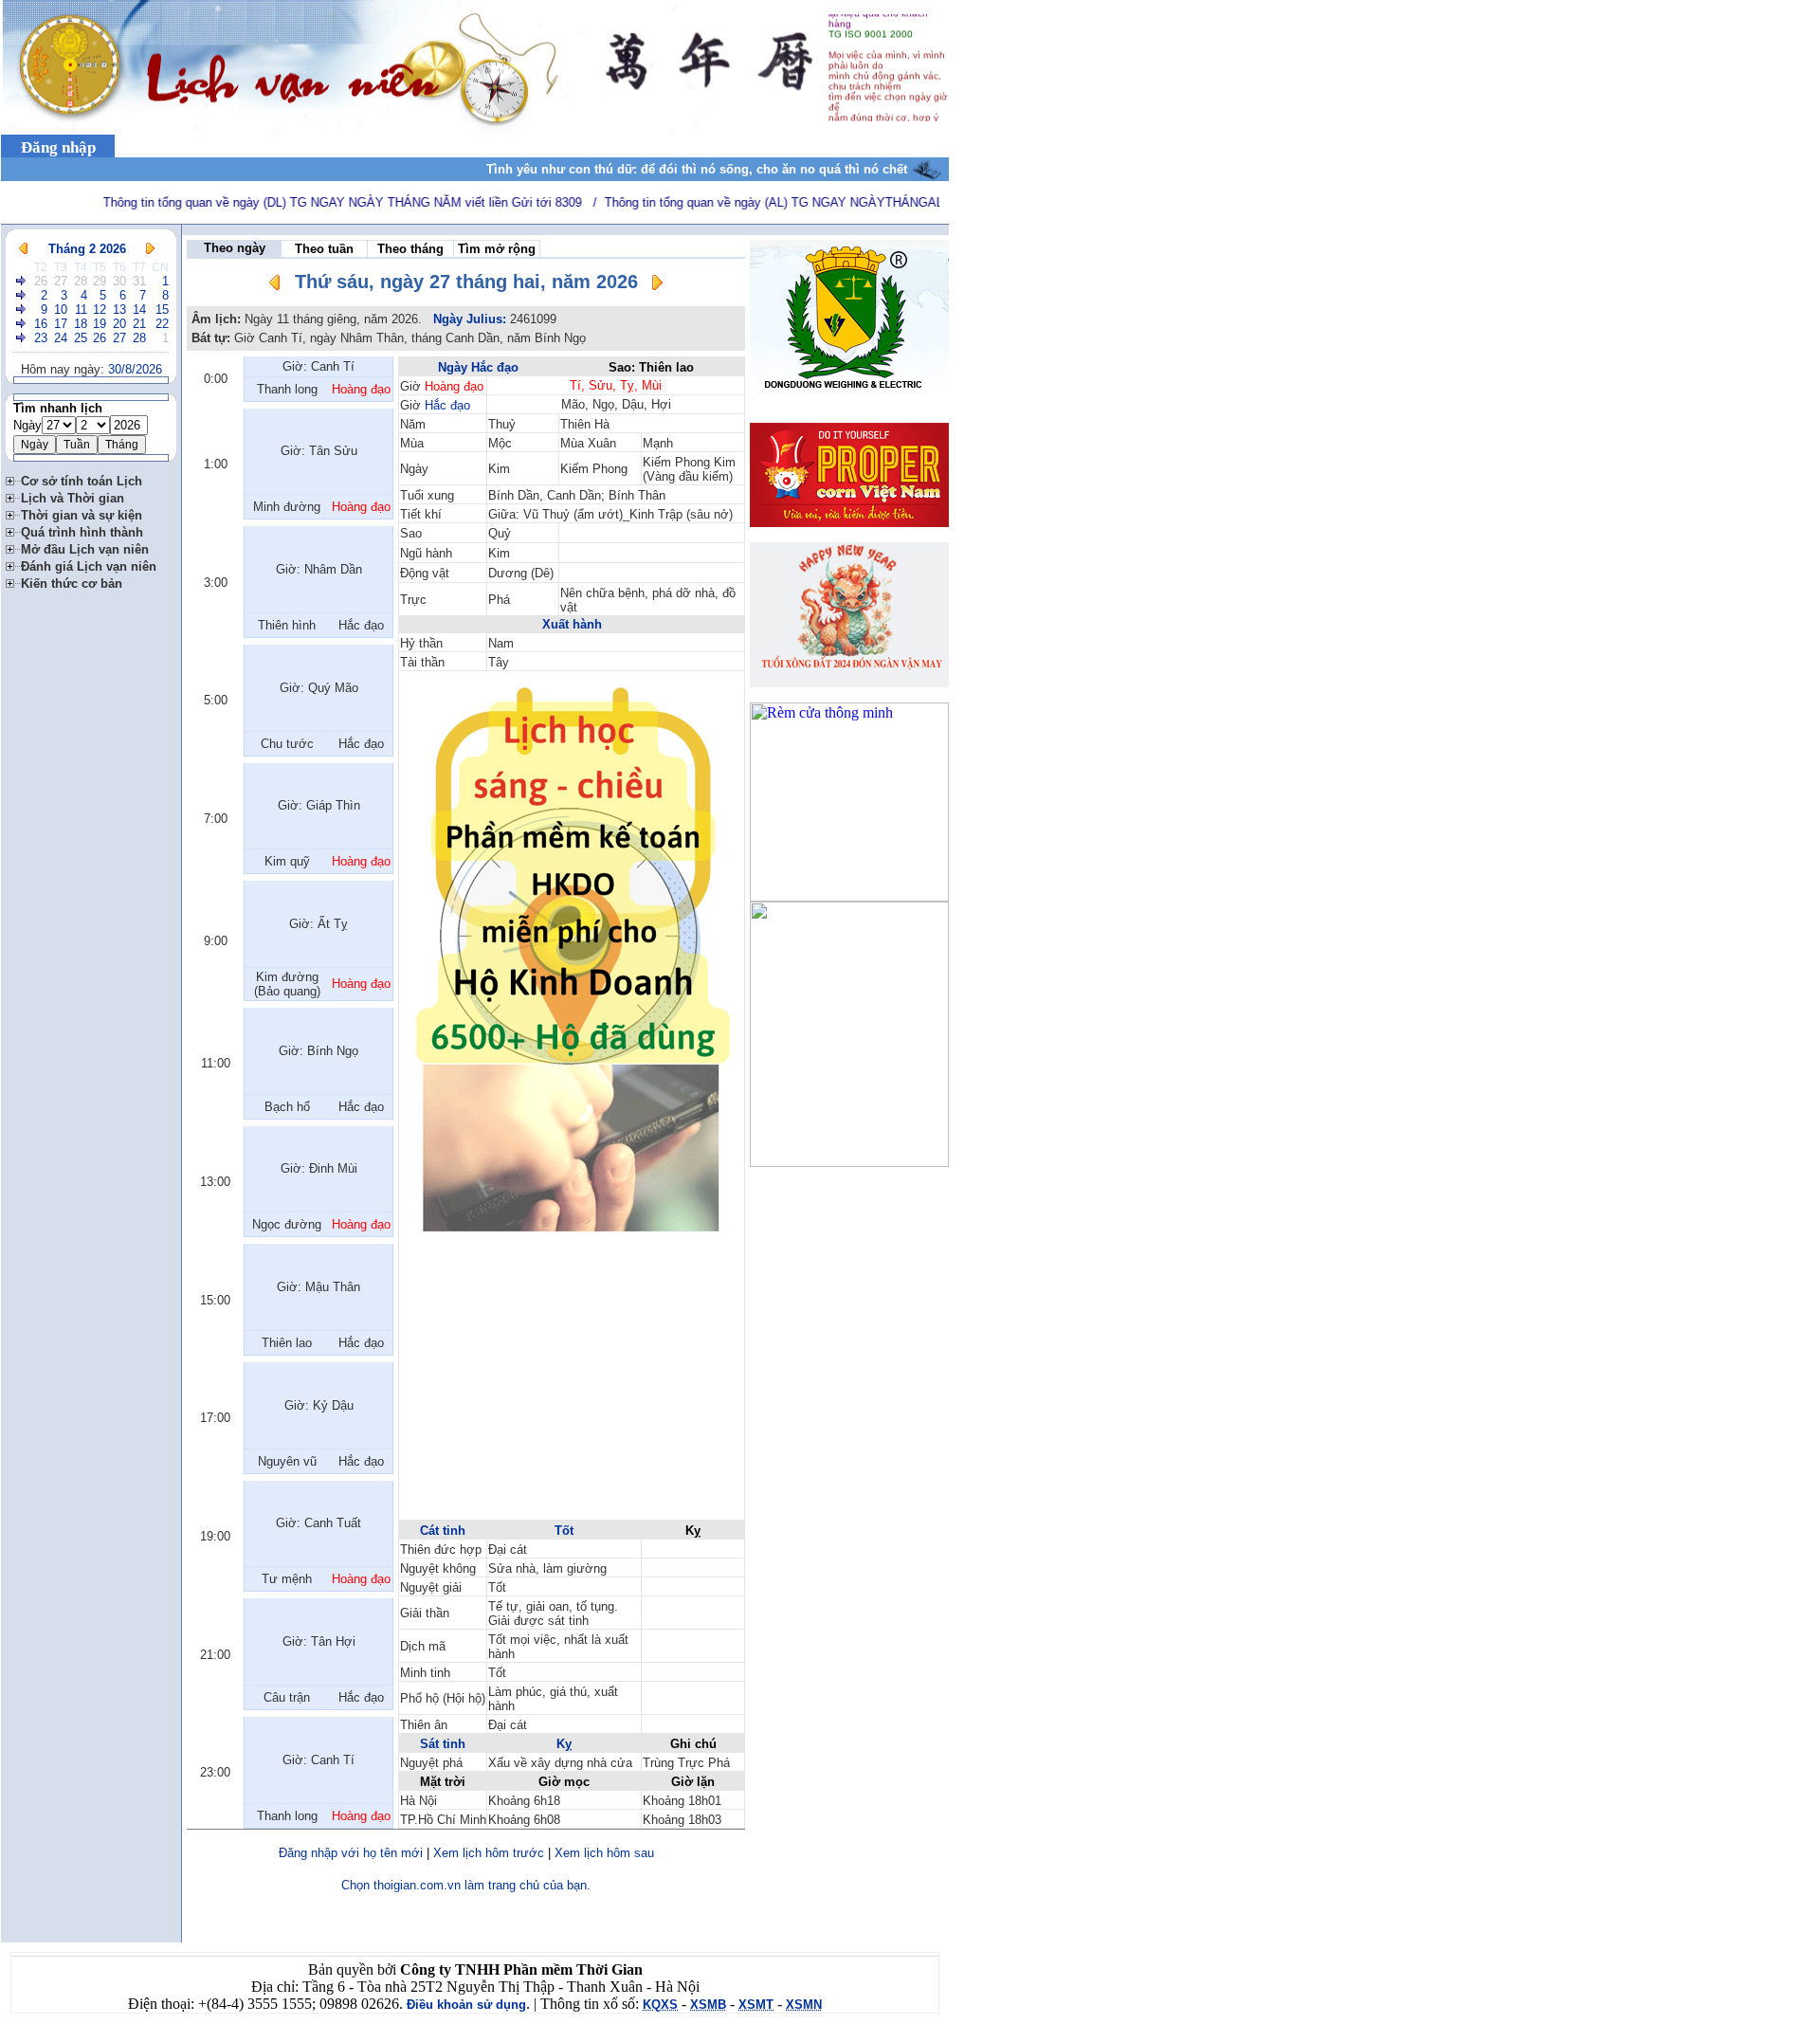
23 (41, 338)
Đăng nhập (58, 147)
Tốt (564, 1531)
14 (139, 310)
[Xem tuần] (22, 281)
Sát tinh (443, 1744)
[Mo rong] (13, 478)
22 (162, 324)
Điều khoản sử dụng (466, 2005)
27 (61, 281)
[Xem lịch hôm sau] (657, 286)
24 (61, 338)
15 (162, 310)
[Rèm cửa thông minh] (849, 896)
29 (100, 281)
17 (61, 324)
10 (61, 310)
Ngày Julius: (470, 319)
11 (81, 310)
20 (119, 324)
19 (100, 324)
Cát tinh (443, 1531)
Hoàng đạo (454, 386)
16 (41, 324)
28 (81, 281)
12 (100, 310)
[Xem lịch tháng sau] (150, 249)
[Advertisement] (572, 1385)
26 (41, 281)
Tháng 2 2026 (87, 249)
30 (119, 281)
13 (119, 310)
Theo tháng (410, 249)
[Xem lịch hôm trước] (275, 286)
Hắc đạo (447, 405)
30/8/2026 (135, 369)
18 (81, 324)
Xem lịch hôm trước (489, 1853)
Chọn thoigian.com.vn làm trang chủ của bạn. (466, 1885)
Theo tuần (324, 249)
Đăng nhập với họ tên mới (351, 1853)
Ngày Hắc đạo (478, 367)
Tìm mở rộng (497, 249)
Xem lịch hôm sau (604, 1853)
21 (139, 324)
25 (81, 338)
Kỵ (564, 1744)
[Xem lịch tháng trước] (23, 249)
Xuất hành (572, 624)
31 (139, 281)
